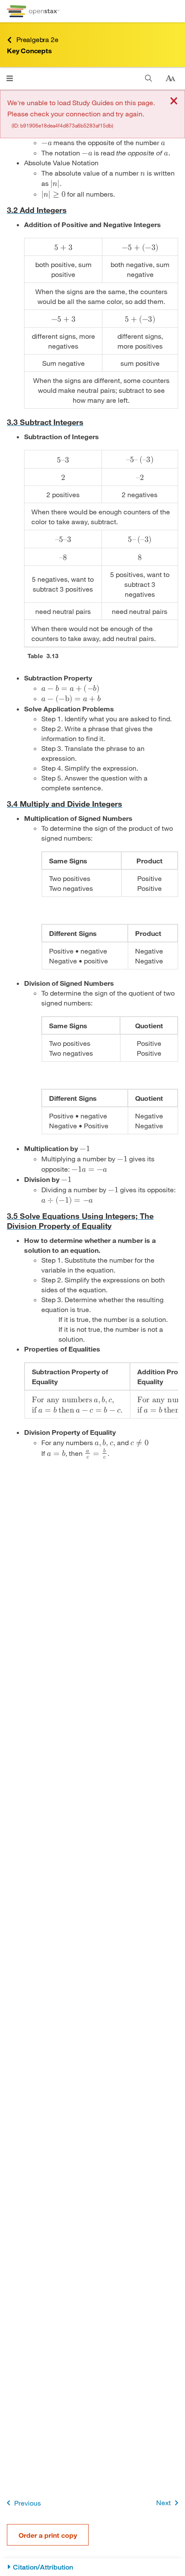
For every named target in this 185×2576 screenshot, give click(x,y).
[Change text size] (170, 79)
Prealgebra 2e (37, 39)
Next (163, 2502)
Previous (28, 2503)
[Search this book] (149, 78)
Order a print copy (48, 2535)
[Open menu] (10, 78)
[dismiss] (174, 102)
